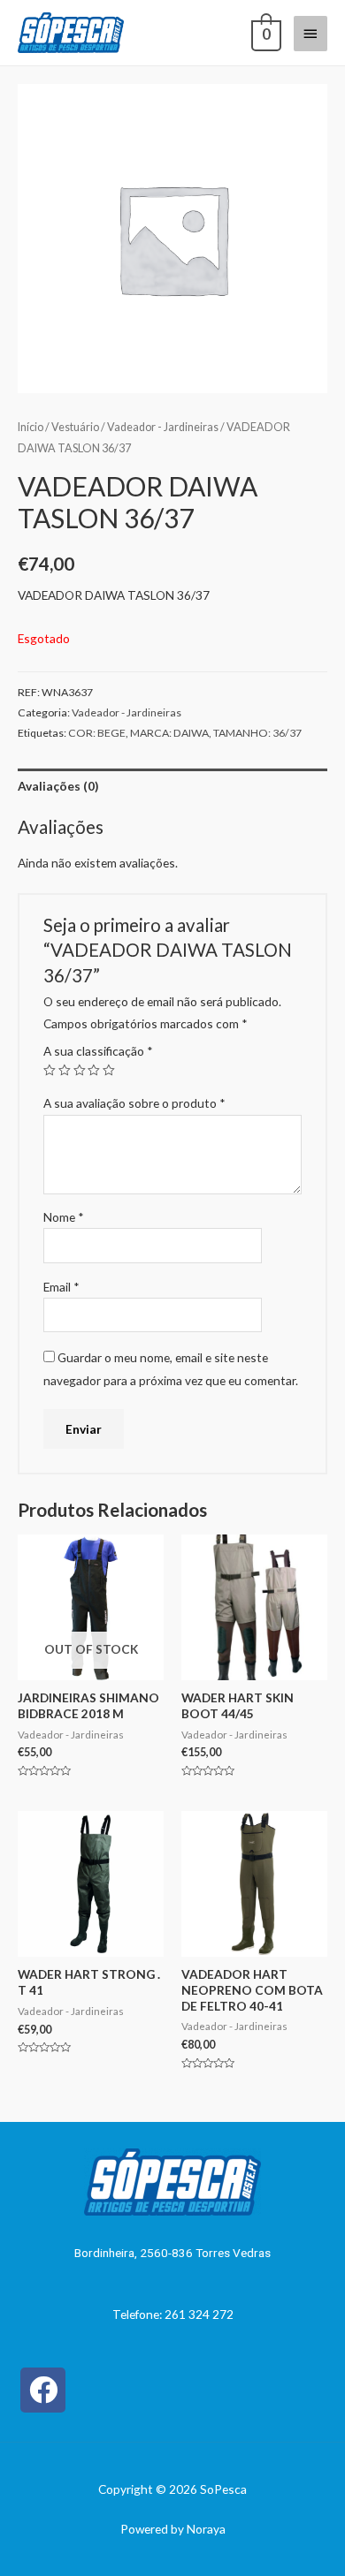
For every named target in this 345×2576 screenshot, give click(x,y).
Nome (64, 1217)
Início (31, 427)
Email (61, 1287)
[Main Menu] (310, 34)
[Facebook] (43, 2390)
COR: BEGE (97, 733)
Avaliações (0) (58, 786)
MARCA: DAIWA (169, 733)
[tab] (172, 786)
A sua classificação (98, 1051)
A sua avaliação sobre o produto (134, 1103)
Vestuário (75, 427)
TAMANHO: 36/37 (257, 733)
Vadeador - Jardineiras (163, 427)
